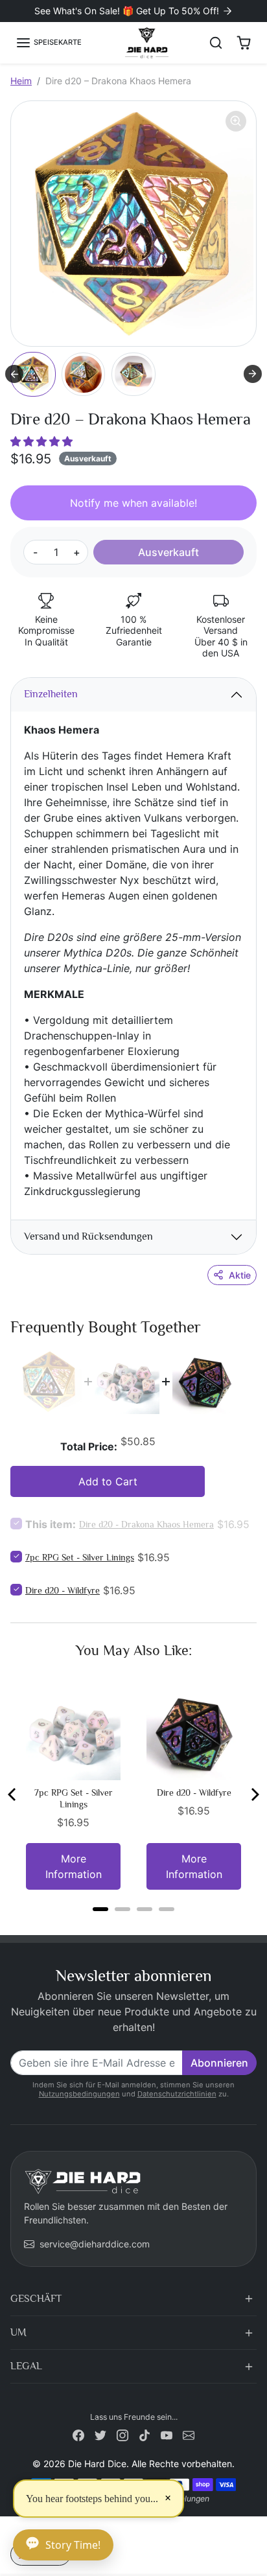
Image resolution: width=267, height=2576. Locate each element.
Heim (21, 81)
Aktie (240, 1275)
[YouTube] (167, 2434)
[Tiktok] (145, 2434)
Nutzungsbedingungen (79, 2094)
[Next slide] (253, 374)
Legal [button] (26, 2366)
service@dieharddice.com (95, 2244)
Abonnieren (219, 2063)
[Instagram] (122, 2434)
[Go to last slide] (14, 374)
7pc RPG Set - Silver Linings (80, 1557)
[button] (49, 43)
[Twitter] (100, 2434)
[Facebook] (78, 2434)
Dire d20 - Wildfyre (63, 1590)
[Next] (254, 1794)
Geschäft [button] (36, 2299)
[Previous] (13, 1794)
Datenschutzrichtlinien (177, 2094)
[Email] (189, 2434)
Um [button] (18, 2332)
